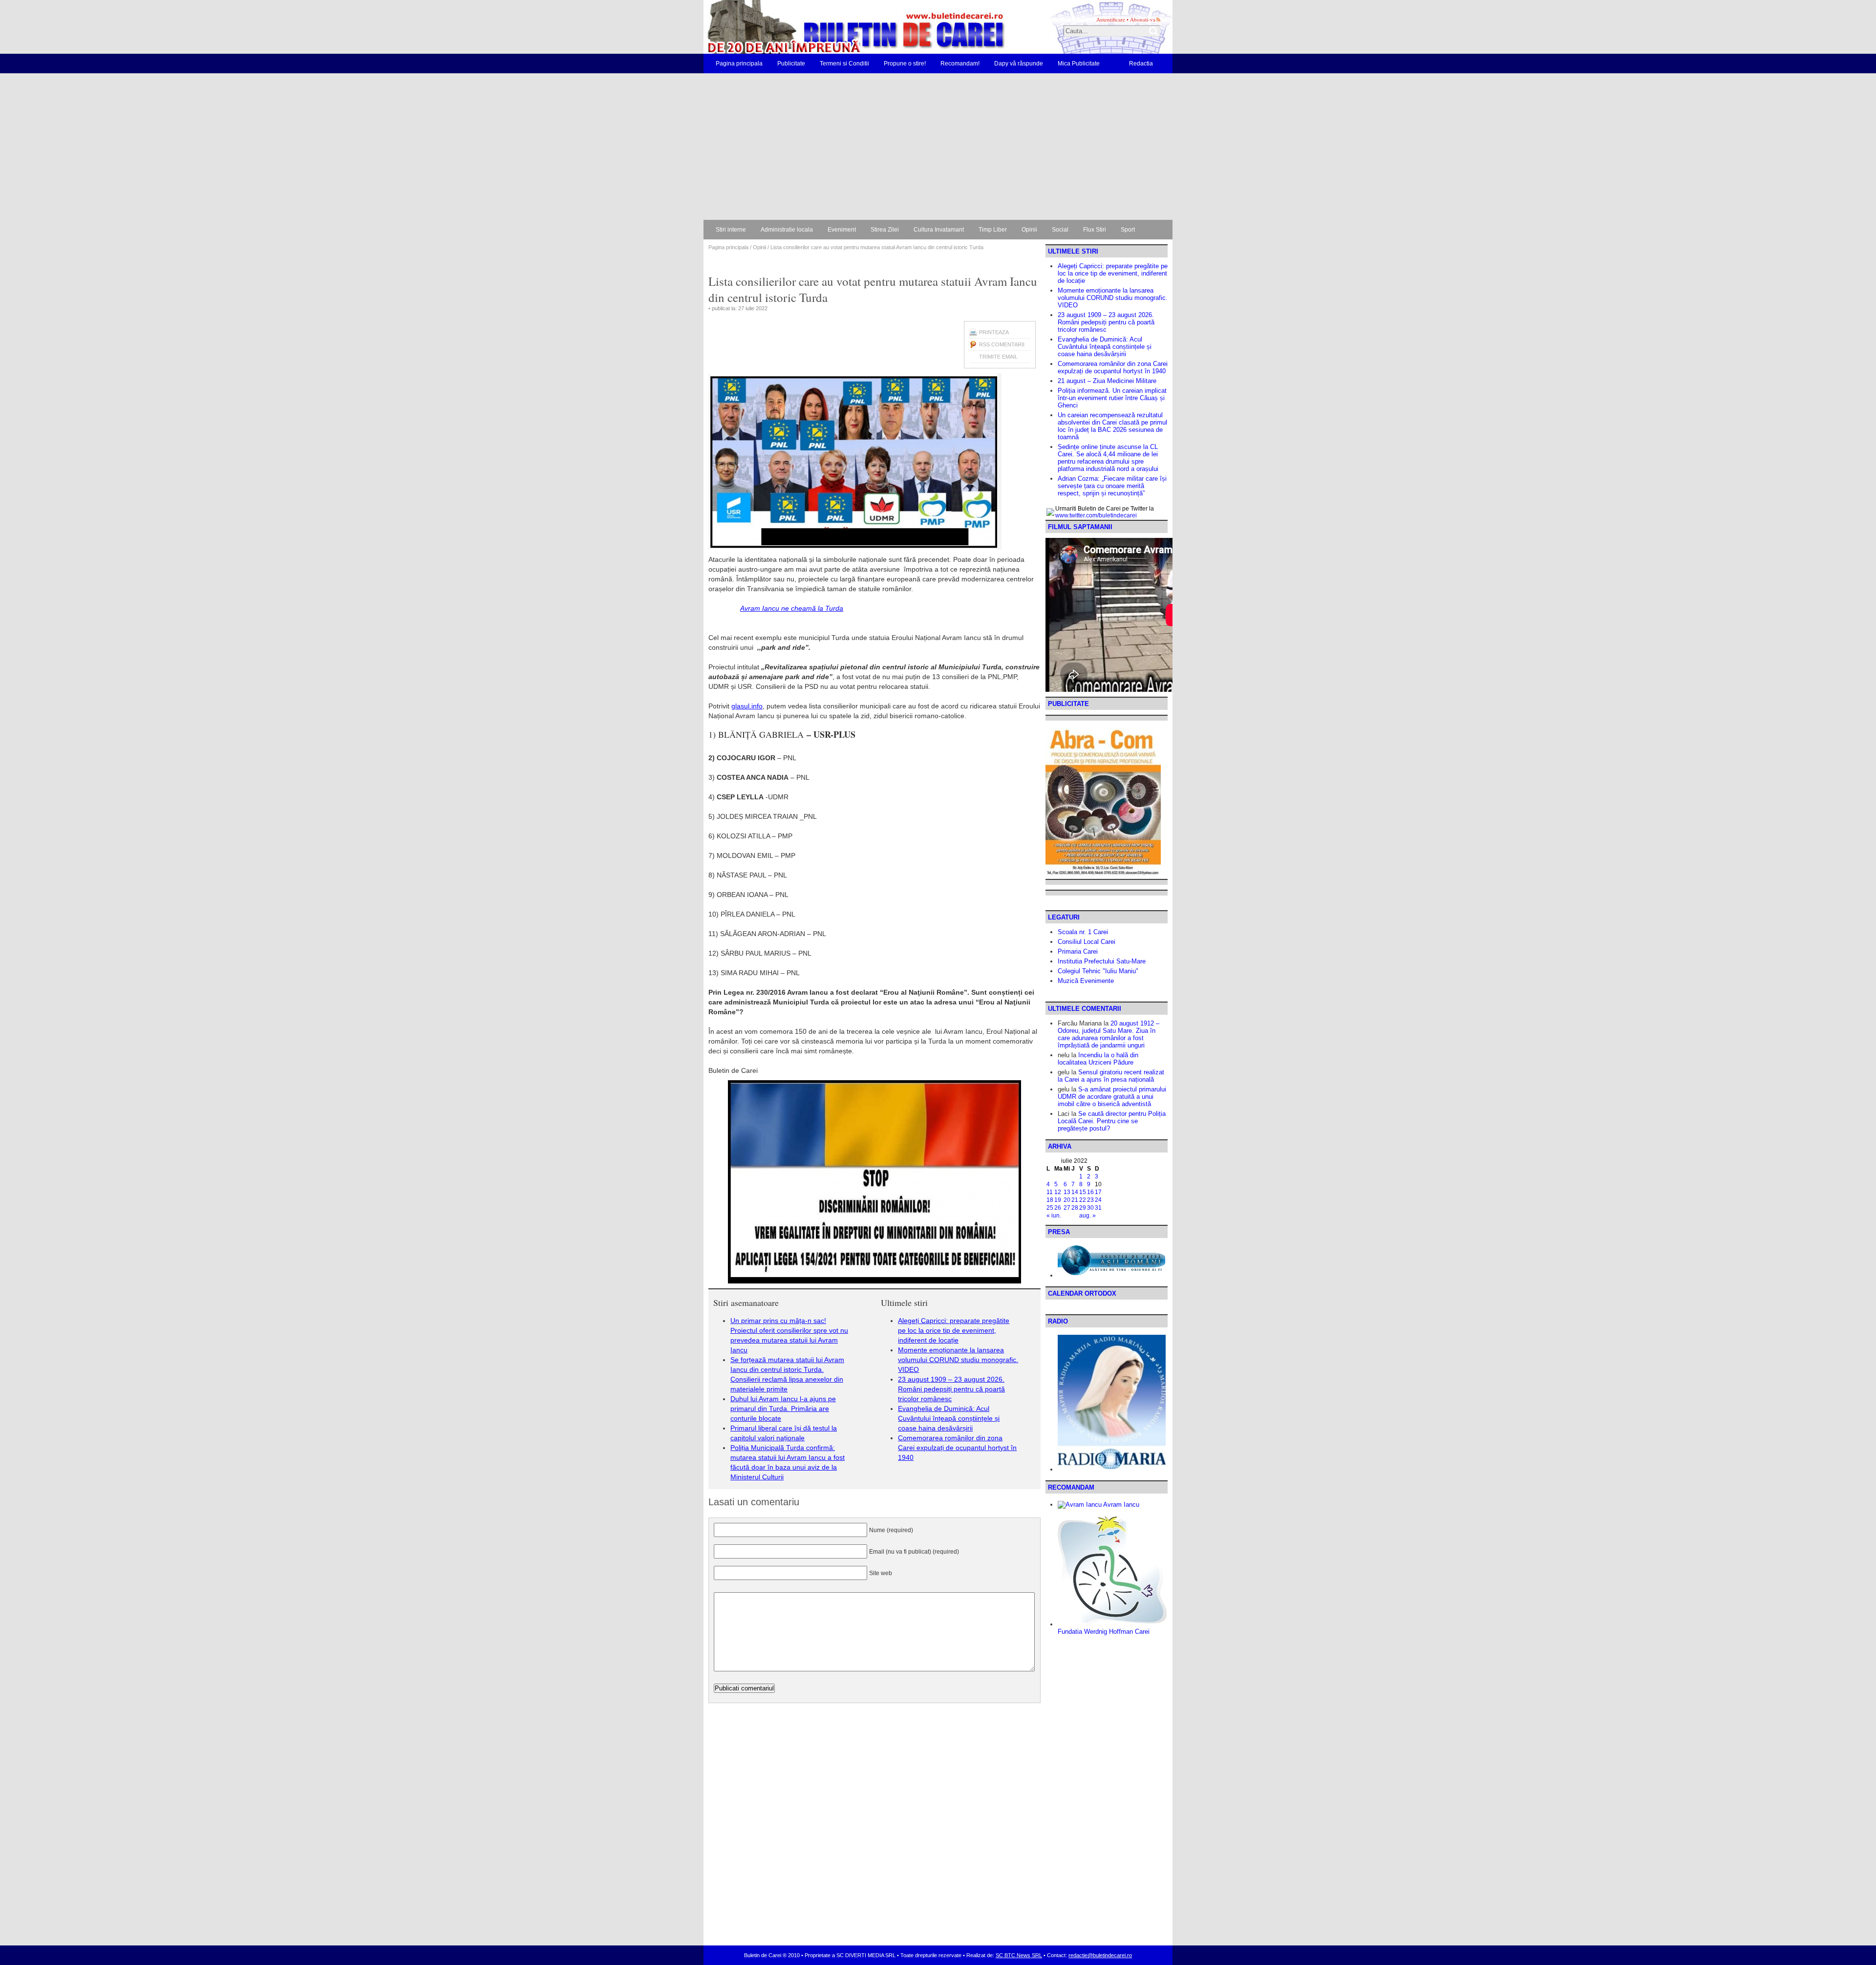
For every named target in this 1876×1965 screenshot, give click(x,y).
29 (1083, 1208)
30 (1090, 1208)
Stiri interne (731, 230)
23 (1090, 1200)
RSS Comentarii (1002, 344)
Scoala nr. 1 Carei (1083, 932)
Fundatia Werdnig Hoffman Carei (1104, 1632)
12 (1058, 1192)
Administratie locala (787, 230)
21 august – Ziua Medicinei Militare (1107, 381)
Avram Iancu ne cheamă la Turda (792, 608)
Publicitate (791, 64)
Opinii (1029, 230)
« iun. (1054, 1216)
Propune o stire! (905, 64)
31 (1098, 1208)
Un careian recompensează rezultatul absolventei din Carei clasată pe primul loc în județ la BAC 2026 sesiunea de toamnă (1112, 426)
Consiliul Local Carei (1087, 942)
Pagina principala (739, 64)
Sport (1128, 230)
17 (1098, 1192)
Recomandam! (960, 64)
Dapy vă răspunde (1019, 64)
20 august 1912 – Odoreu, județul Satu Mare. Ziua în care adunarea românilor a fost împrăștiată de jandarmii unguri (1109, 1034)
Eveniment (842, 230)
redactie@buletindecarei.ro (1100, 1955)
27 (1067, 1208)
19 (1058, 1200)
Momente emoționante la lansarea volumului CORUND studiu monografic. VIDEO (958, 1360)
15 (1083, 1192)
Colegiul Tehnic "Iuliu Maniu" (1098, 971)
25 (1050, 1208)
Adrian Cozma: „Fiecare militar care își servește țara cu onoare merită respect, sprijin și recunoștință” (1112, 486)
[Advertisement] (938, 147)
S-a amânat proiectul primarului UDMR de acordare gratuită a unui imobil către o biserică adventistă (1112, 1097)
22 (1083, 1200)
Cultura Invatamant (939, 230)
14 (1075, 1192)
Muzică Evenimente (1086, 981)
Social (1060, 230)
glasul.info (747, 706)
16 (1090, 1192)
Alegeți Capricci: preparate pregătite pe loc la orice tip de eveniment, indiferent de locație (954, 1330)
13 (1067, 1192)
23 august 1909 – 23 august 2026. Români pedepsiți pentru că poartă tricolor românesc (951, 1389)
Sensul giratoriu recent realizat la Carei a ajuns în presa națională (1111, 1076)
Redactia (1141, 64)
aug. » (1087, 1216)
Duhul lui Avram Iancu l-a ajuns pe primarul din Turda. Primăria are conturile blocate (783, 1409)
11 (1050, 1192)
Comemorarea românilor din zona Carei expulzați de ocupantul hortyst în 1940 (957, 1448)
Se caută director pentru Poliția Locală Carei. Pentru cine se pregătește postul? (1112, 1121)
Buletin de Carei (828, 27)
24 (1098, 1200)
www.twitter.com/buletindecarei (1096, 515)
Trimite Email (998, 357)
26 (1058, 1208)
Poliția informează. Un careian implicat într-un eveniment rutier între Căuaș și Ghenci (1112, 398)
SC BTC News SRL (1019, 1955)
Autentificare (1111, 19)
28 (1075, 1208)
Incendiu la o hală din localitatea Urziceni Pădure (1098, 1059)
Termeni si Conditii (844, 64)
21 (1075, 1200)
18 (1050, 1200)
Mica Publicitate (1079, 64)
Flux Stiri (1095, 230)
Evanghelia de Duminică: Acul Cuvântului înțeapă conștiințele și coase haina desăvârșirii (949, 1418)
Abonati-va (1143, 19)
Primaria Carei (1078, 951)
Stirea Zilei (885, 230)
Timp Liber (993, 230)
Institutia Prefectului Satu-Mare (1102, 961)
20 (1067, 1200)
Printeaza (994, 332)
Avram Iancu (1120, 1505)
